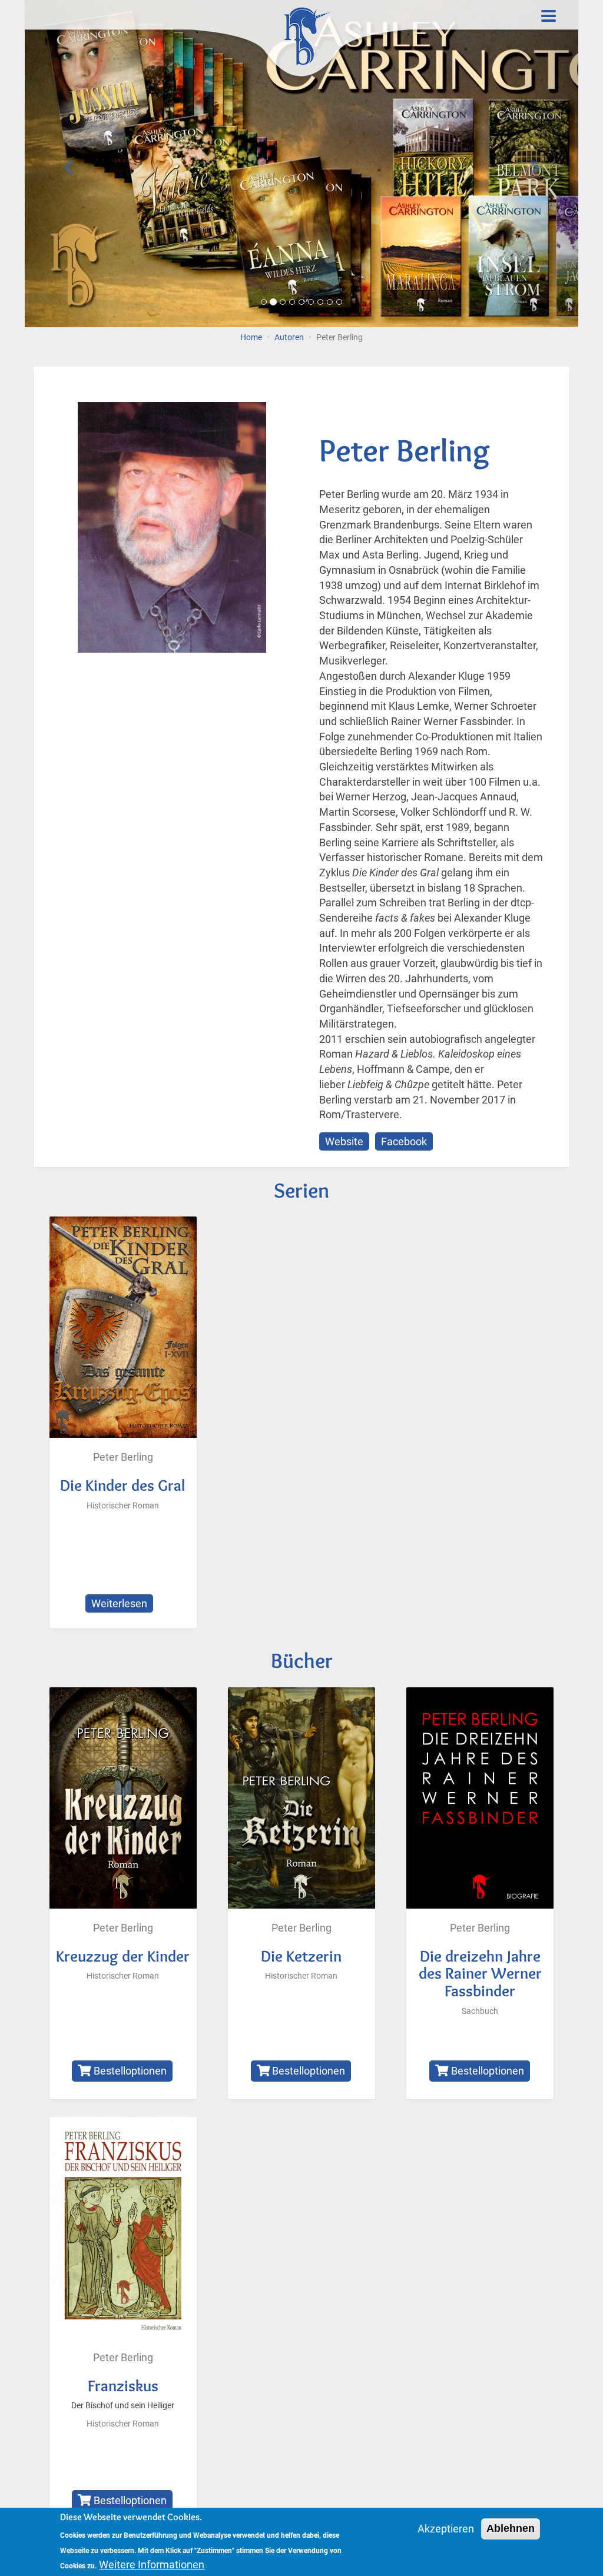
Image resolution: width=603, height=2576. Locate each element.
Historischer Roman (123, 1506)
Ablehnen (511, 2528)
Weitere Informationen (152, 2565)
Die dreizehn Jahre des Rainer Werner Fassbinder (480, 1973)
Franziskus (123, 2386)
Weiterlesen (122, 1605)
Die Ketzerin (301, 1956)
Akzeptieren (446, 2529)
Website (344, 1141)
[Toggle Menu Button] (549, 16)
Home (251, 338)
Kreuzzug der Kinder (123, 1956)
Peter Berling (123, 1457)
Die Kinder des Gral (123, 1485)
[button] (66, 164)
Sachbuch (480, 2011)
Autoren (289, 338)
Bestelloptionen (129, 2071)
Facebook (404, 1141)
